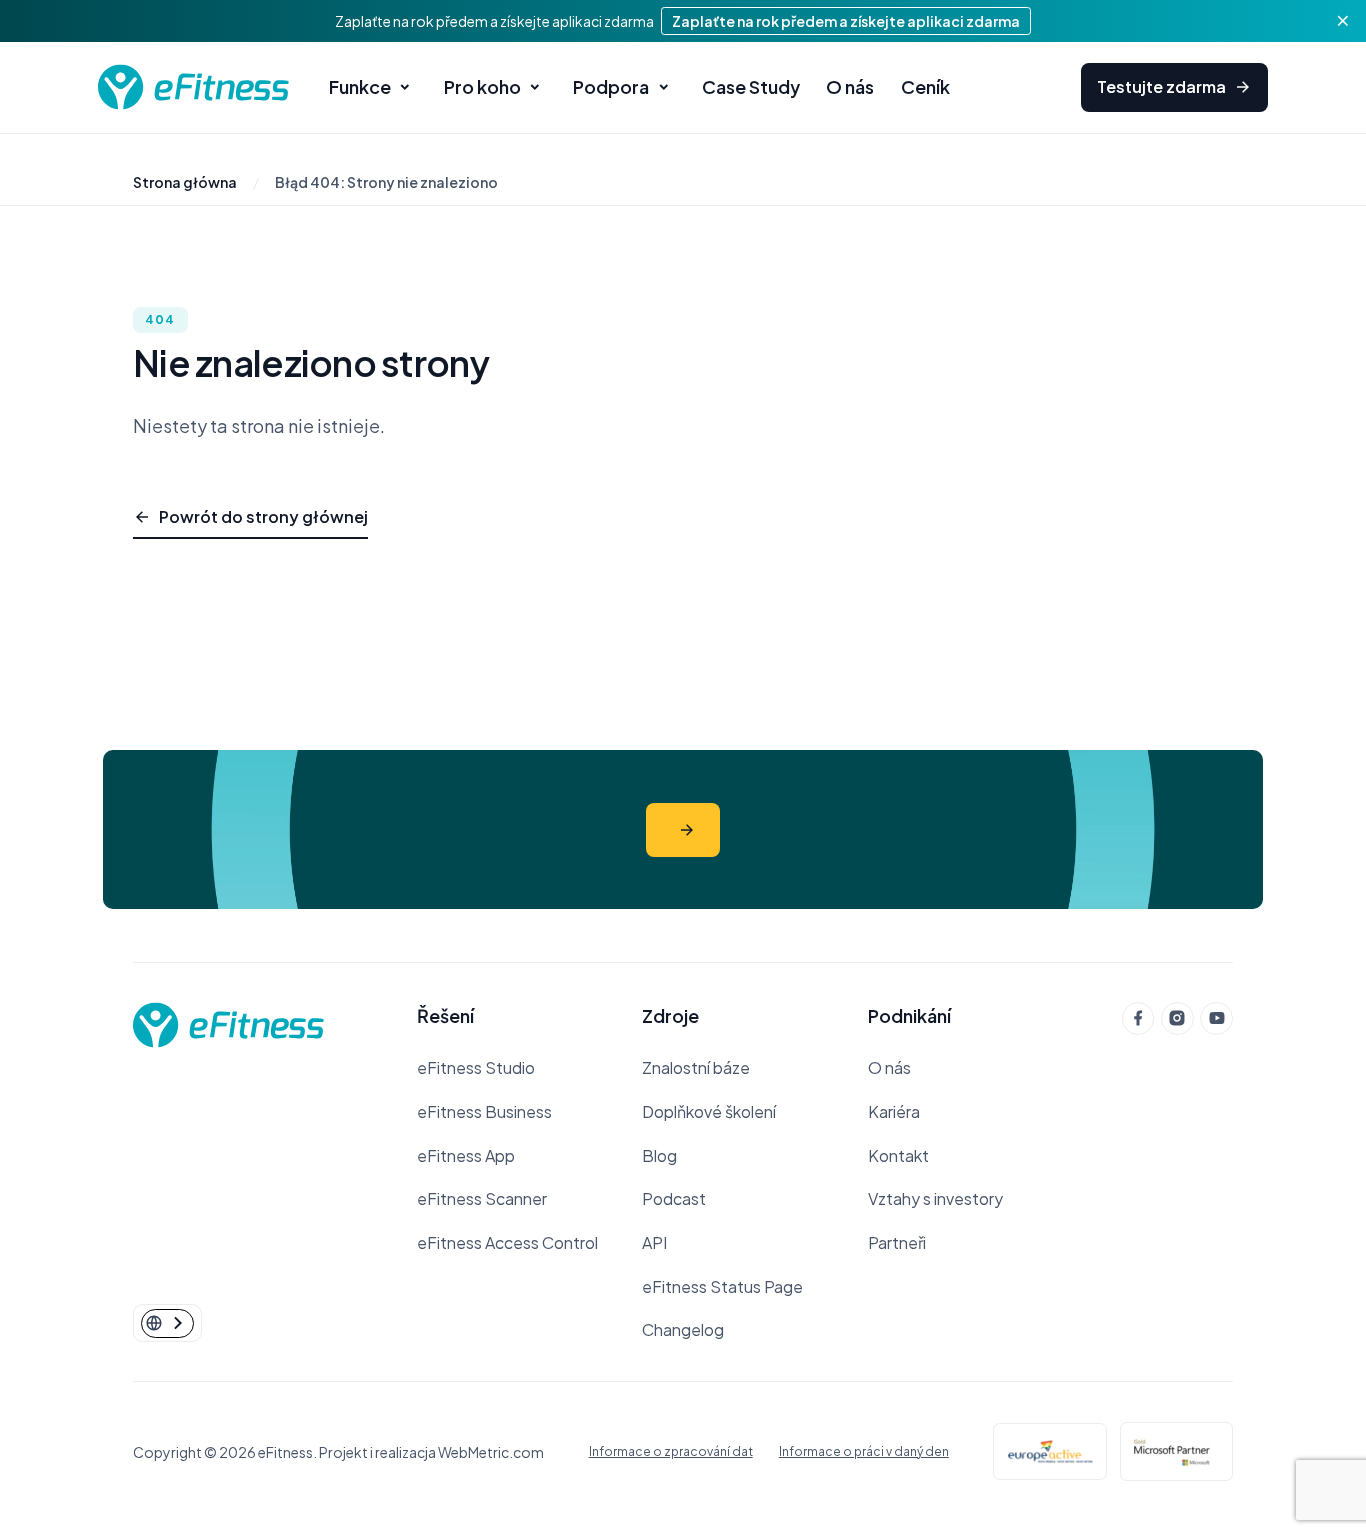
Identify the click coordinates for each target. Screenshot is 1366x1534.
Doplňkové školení (709, 1111)
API (654, 1242)
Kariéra (894, 1111)
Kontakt (898, 1155)
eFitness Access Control (507, 1242)
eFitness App (466, 1155)
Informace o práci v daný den (864, 1451)
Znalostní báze (696, 1067)
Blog (659, 1155)
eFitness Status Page (722, 1286)
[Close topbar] (1343, 21)
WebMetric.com (491, 1452)
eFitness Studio (476, 1067)
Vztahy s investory (935, 1198)
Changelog (683, 1329)
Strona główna (185, 182)
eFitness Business (484, 1111)
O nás (889, 1067)
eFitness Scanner (482, 1198)
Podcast (674, 1198)
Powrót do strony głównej (263, 516)
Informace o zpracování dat (671, 1451)
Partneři (897, 1242)
